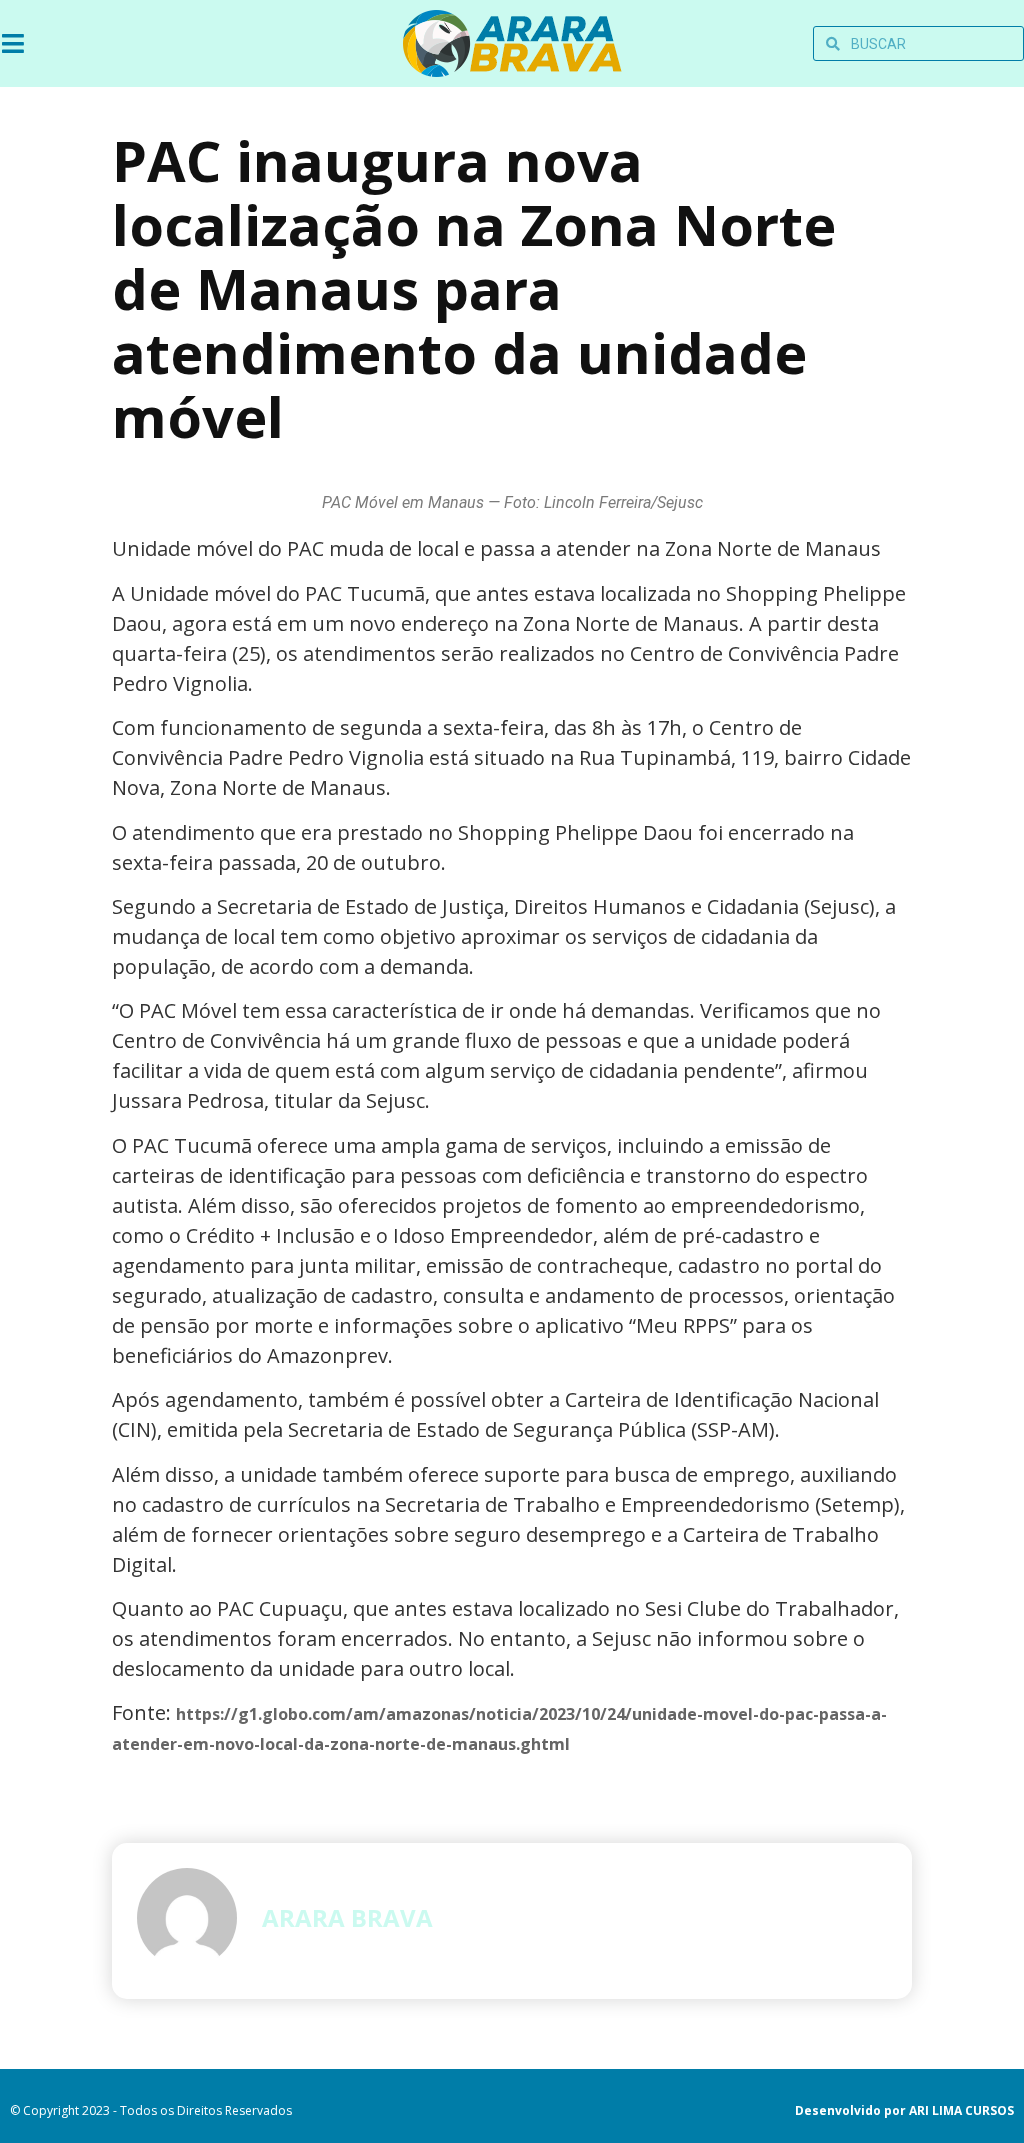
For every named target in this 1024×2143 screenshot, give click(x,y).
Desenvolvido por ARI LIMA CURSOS (904, 2110)
